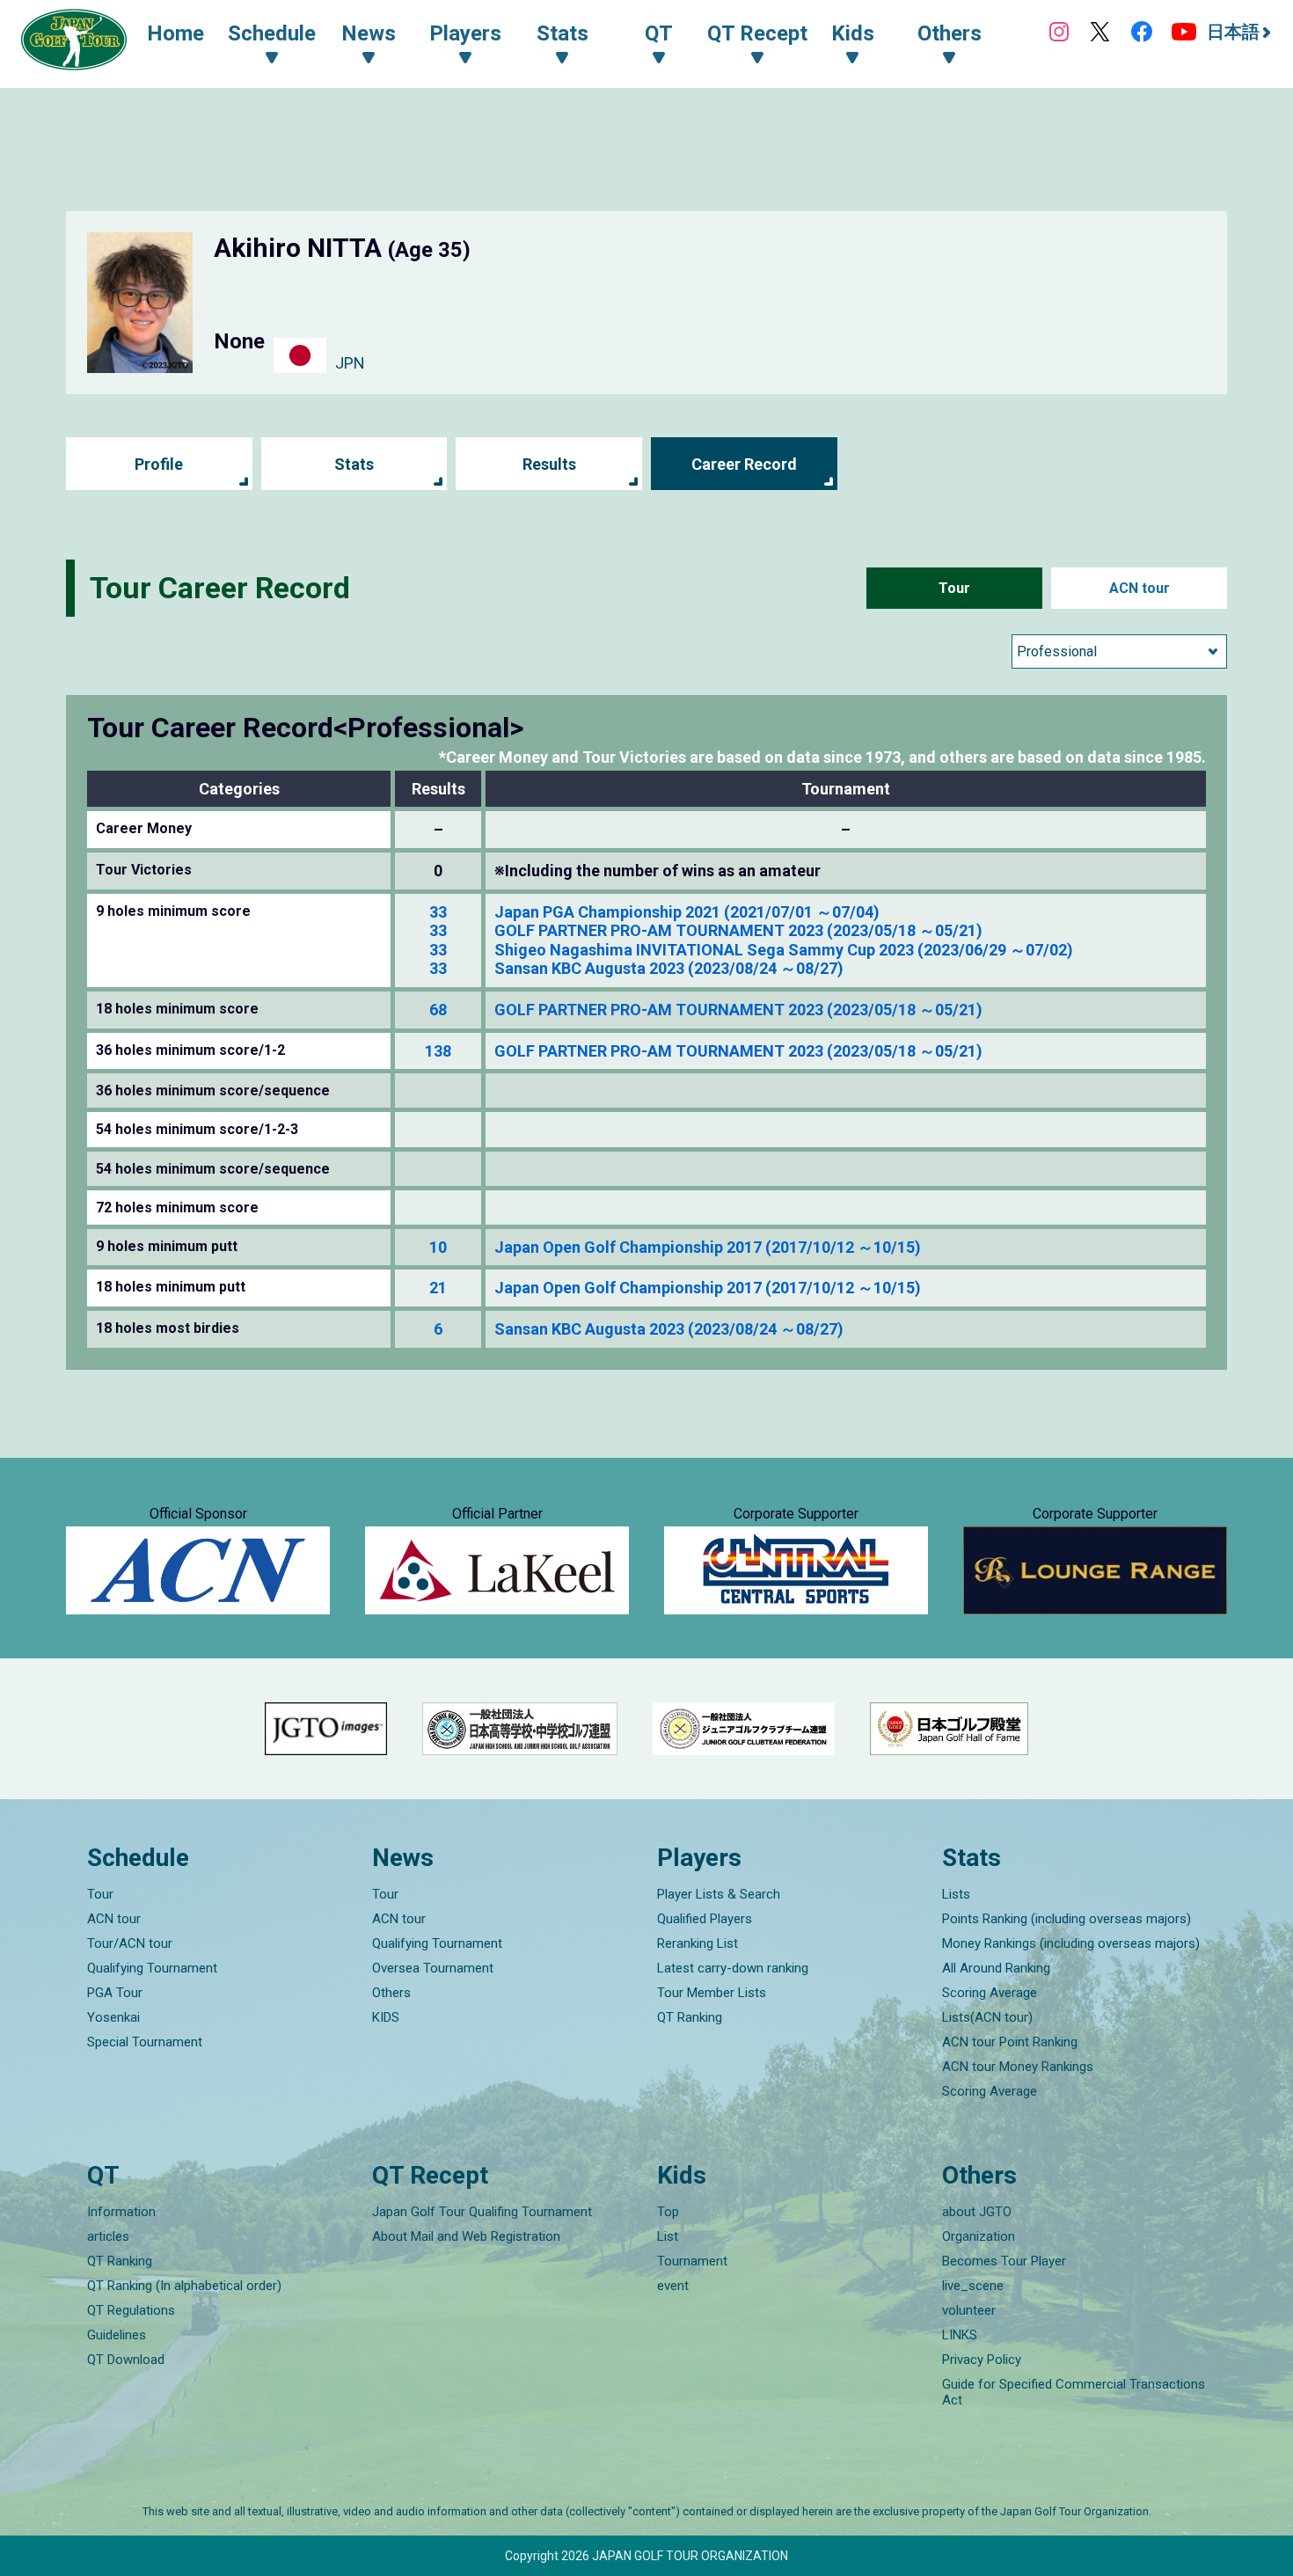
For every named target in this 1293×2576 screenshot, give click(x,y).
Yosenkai (113, 2017)
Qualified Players (705, 1919)
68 (438, 1010)
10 (438, 1247)
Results (549, 464)
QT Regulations (131, 2310)
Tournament (692, 2261)
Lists (956, 1894)
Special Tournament (145, 2042)
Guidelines (117, 2335)
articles (108, 2236)
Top (668, 2212)
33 (438, 912)
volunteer (969, 2310)
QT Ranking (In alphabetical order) (184, 2286)
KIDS (386, 2017)
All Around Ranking (996, 1968)
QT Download (126, 2360)
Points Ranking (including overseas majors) (1067, 1919)
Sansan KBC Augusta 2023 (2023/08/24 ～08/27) (669, 968)
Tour (954, 588)
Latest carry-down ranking (733, 1968)
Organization (979, 2236)
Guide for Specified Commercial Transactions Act (1074, 2392)
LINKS (960, 2335)
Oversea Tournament (433, 1968)
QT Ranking (690, 2017)
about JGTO (977, 2212)
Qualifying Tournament (152, 1968)
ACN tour (1140, 588)
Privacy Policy (982, 2360)
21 (438, 1288)
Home (175, 33)
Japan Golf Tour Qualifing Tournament (482, 2212)
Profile (159, 464)
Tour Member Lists (712, 1993)
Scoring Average (990, 1993)
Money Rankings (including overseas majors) (1071, 1943)
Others (391, 1993)
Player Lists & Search (719, 1894)
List (668, 2236)
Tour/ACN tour (130, 1943)
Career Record (744, 464)
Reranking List (698, 1943)
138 (438, 1051)
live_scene (973, 2286)
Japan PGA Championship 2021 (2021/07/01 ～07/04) (687, 912)
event (673, 2286)
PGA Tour (115, 1993)
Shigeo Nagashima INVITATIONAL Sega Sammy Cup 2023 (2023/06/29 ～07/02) (784, 950)
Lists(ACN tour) (987, 2017)
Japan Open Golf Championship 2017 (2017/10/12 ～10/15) (708, 1247)
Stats (354, 464)
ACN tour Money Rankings (1018, 2067)
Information (121, 2212)
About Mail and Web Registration (466, 2236)
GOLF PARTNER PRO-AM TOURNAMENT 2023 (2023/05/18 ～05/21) (738, 930)
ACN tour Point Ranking (1010, 2042)
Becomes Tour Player (1004, 2261)
